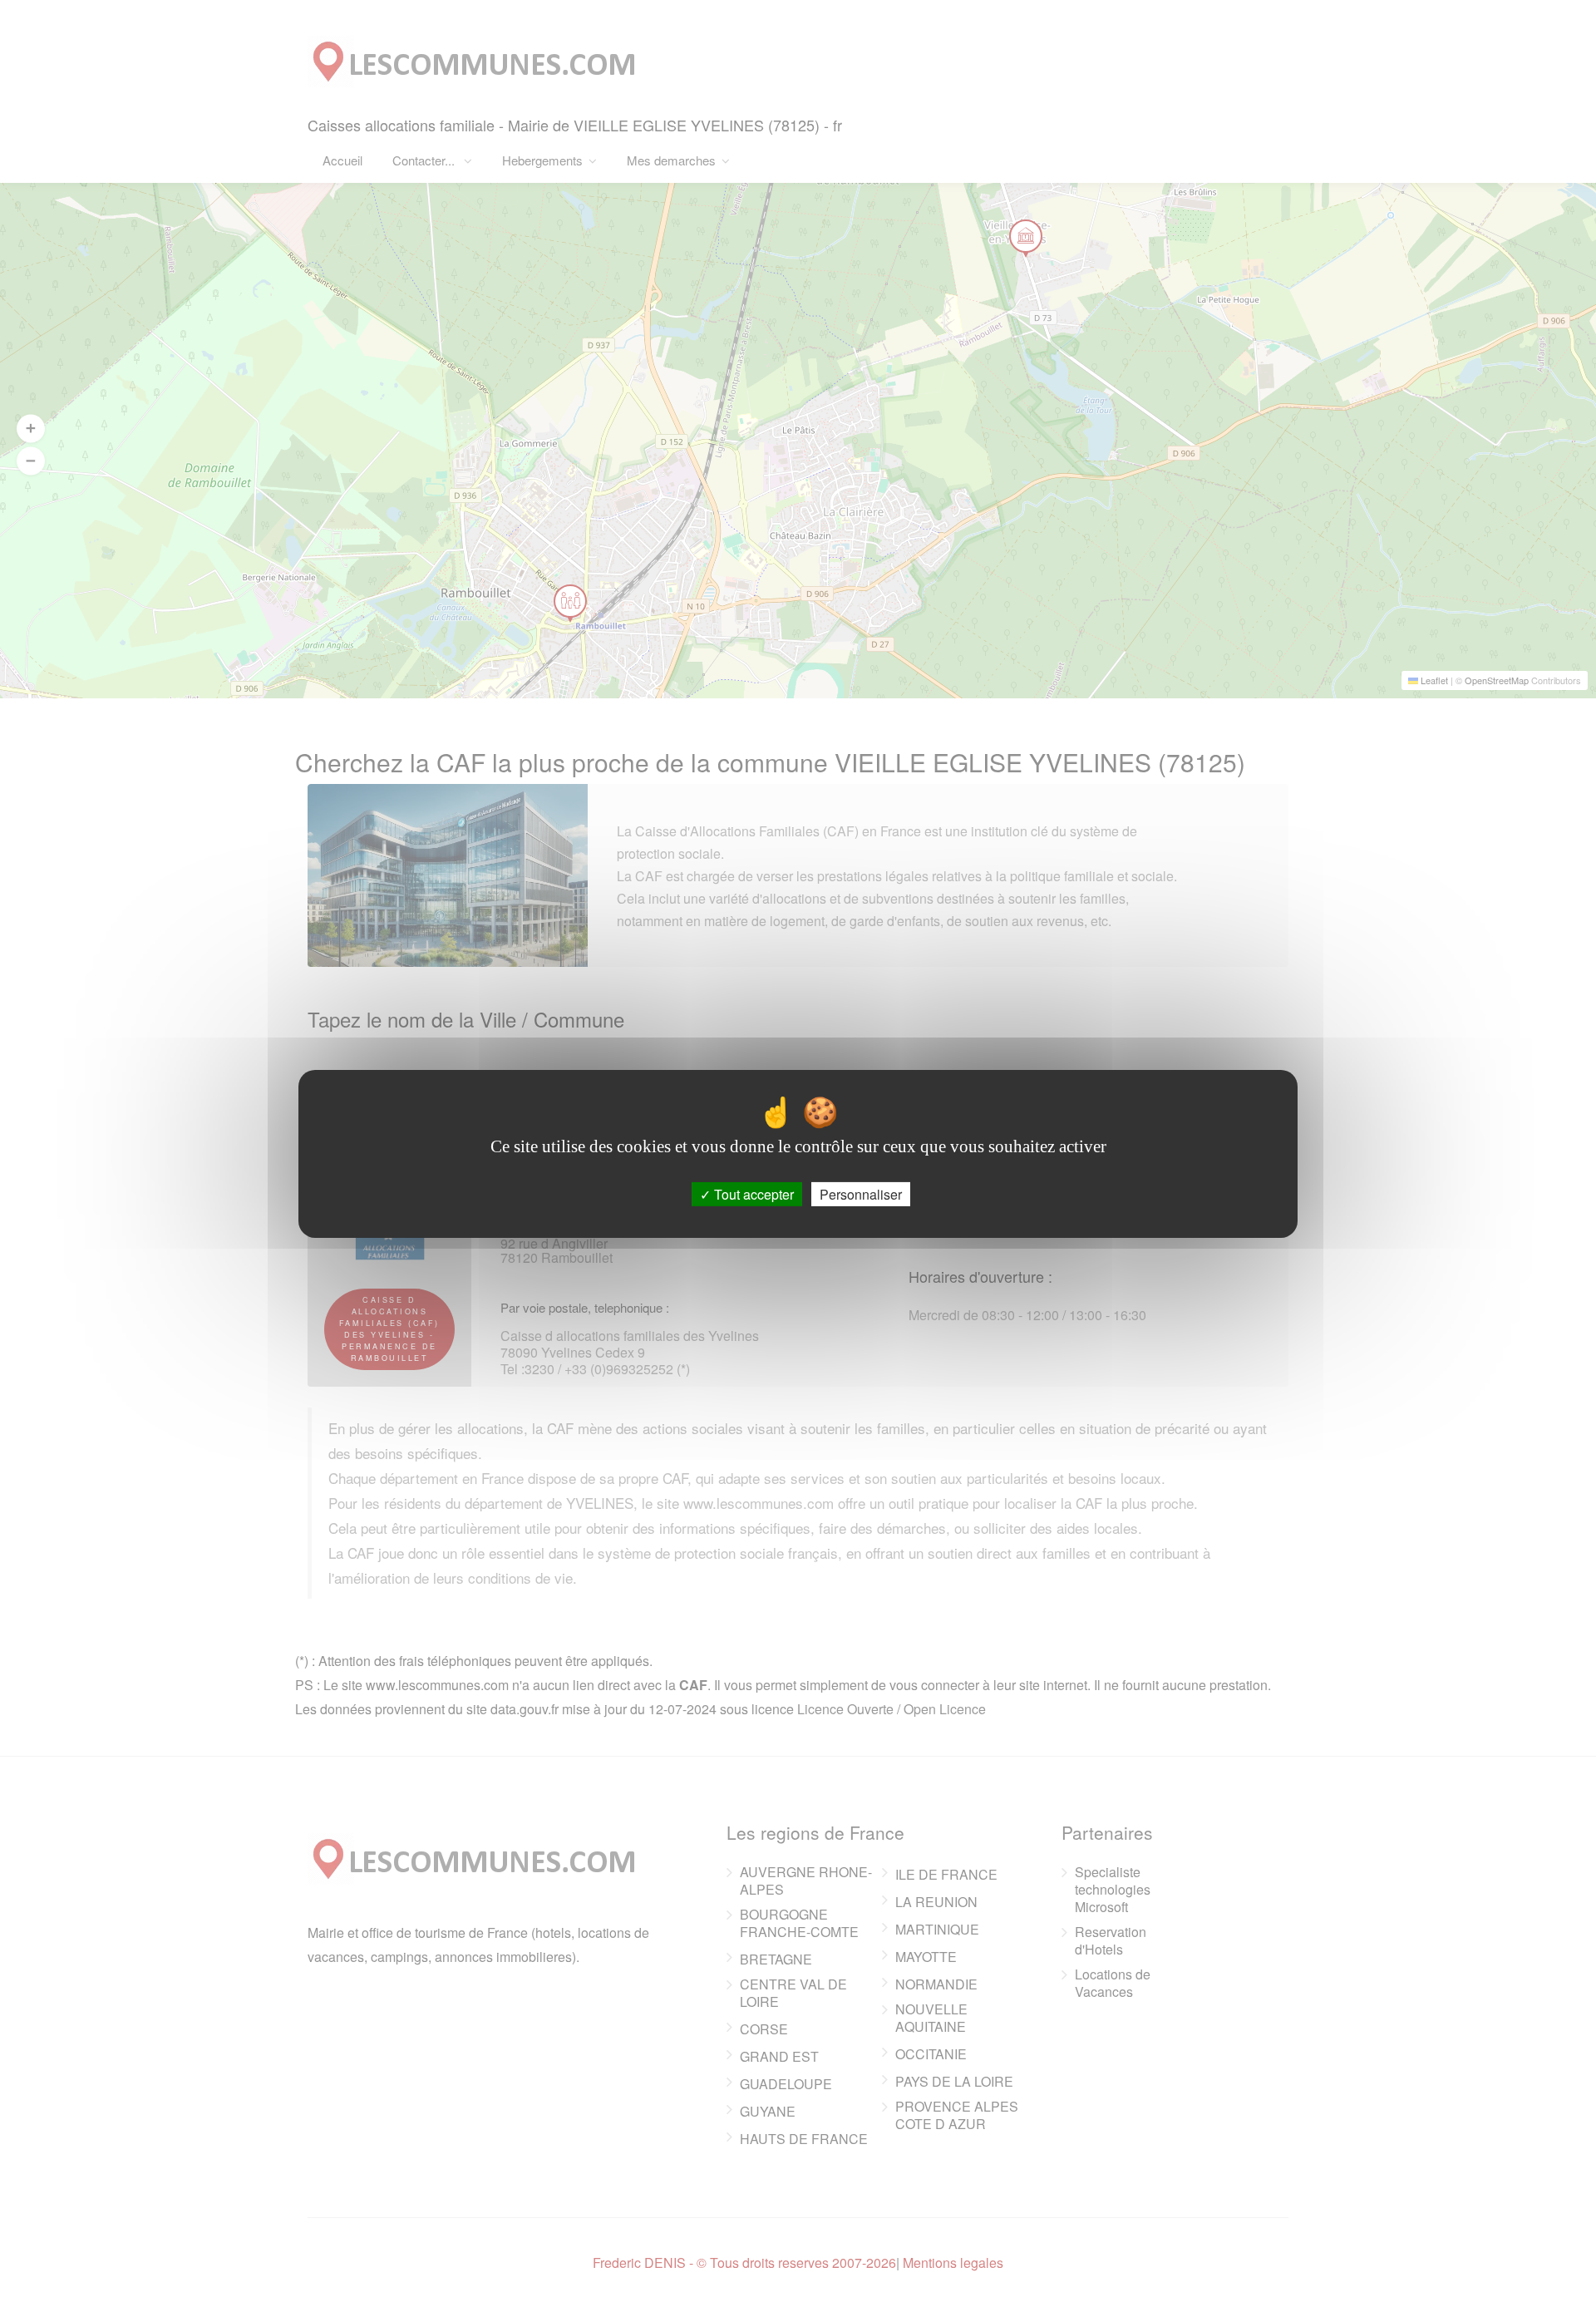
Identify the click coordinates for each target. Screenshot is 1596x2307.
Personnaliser (861, 1193)
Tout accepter (752, 1193)
